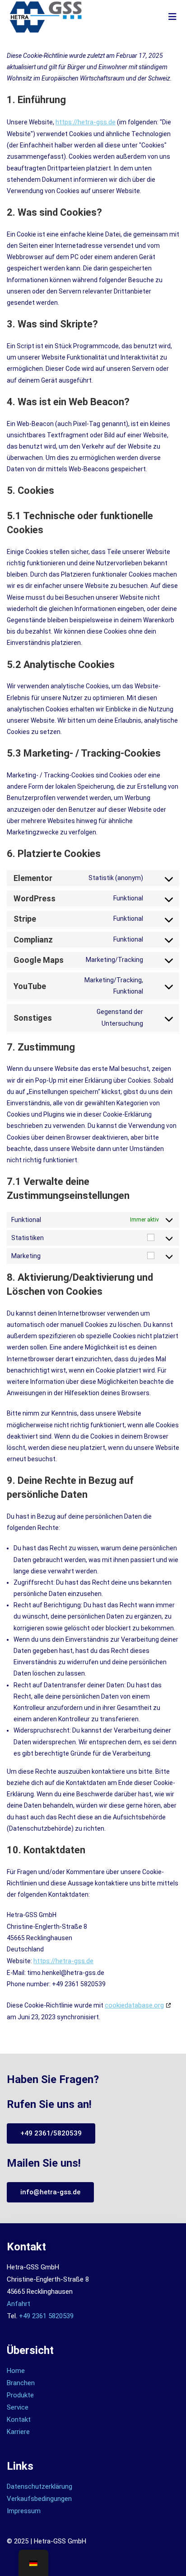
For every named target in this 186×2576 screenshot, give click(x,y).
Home (16, 2371)
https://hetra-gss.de (86, 122)
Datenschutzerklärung (40, 2486)
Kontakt (19, 2420)
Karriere (18, 2432)
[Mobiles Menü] (173, 17)
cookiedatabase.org (134, 2005)
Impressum (24, 2511)
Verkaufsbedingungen (39, 2499)
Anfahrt (19, 2304)
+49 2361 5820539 (46, 2316)
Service (18, 2407)
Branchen (21, 2383)
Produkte (20, 2395)
